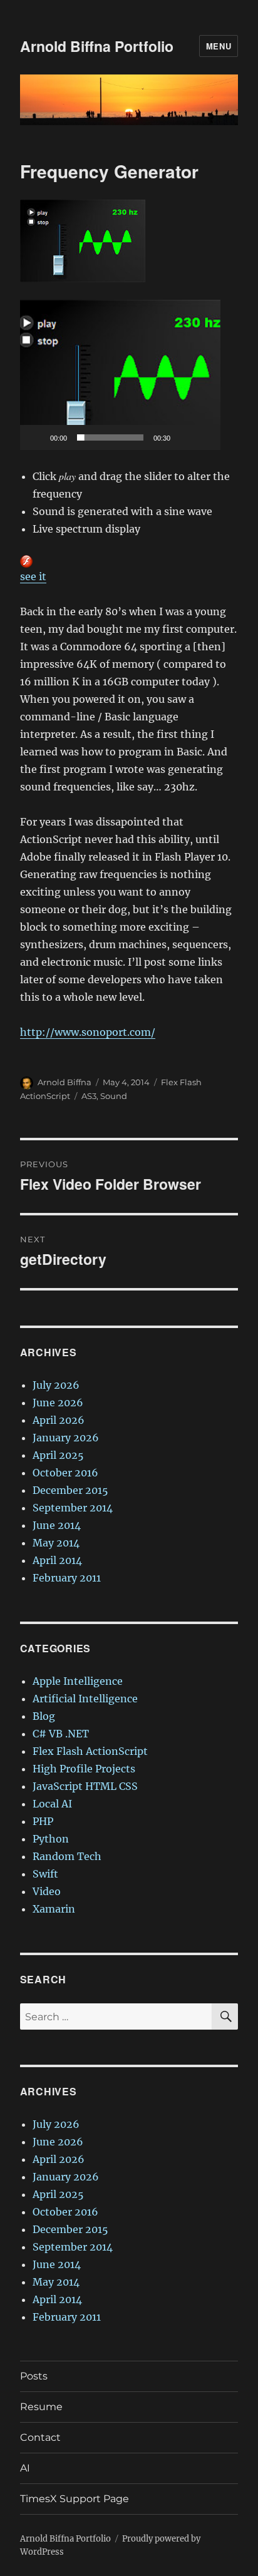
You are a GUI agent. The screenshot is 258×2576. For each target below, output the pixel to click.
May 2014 (56, 1543)
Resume (41, 2407)
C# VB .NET (61, 1734)
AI (25, 2468)
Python (51, 1839)
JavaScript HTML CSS (85, 1786)
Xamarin (54, 1909)
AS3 (89, 1096)
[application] (120, 375)
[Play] (36, 437)
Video (47, 1891)
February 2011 (67, 1578)
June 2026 (58, 1403)
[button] (120, 375)
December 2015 (70, 1490)
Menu (219, 46)
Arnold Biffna (64, 1082)
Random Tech (67, 1856)
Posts (34, 2376)
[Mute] (184, 437)
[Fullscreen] (204, 437)
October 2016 (65, 1473)
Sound (114, 1096)
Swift (45, 1874)
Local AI (52, 1804)
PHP (43, 1821)
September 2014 (73, 1508)
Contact (40, 2437)
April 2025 (58, 1455)
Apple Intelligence (78, 1681)
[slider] (110, 437)
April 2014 (57, 1560)
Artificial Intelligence (85, 1699)
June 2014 (57, 1525)
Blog (44, 1716)
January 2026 (66, 1438)
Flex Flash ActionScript (90, 1751)
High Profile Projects (84, 1769)
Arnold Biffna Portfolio (97, 46)
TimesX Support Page (75, 2499)
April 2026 (59, 1420)
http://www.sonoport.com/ (88, 1032)
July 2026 (56, 1385)
